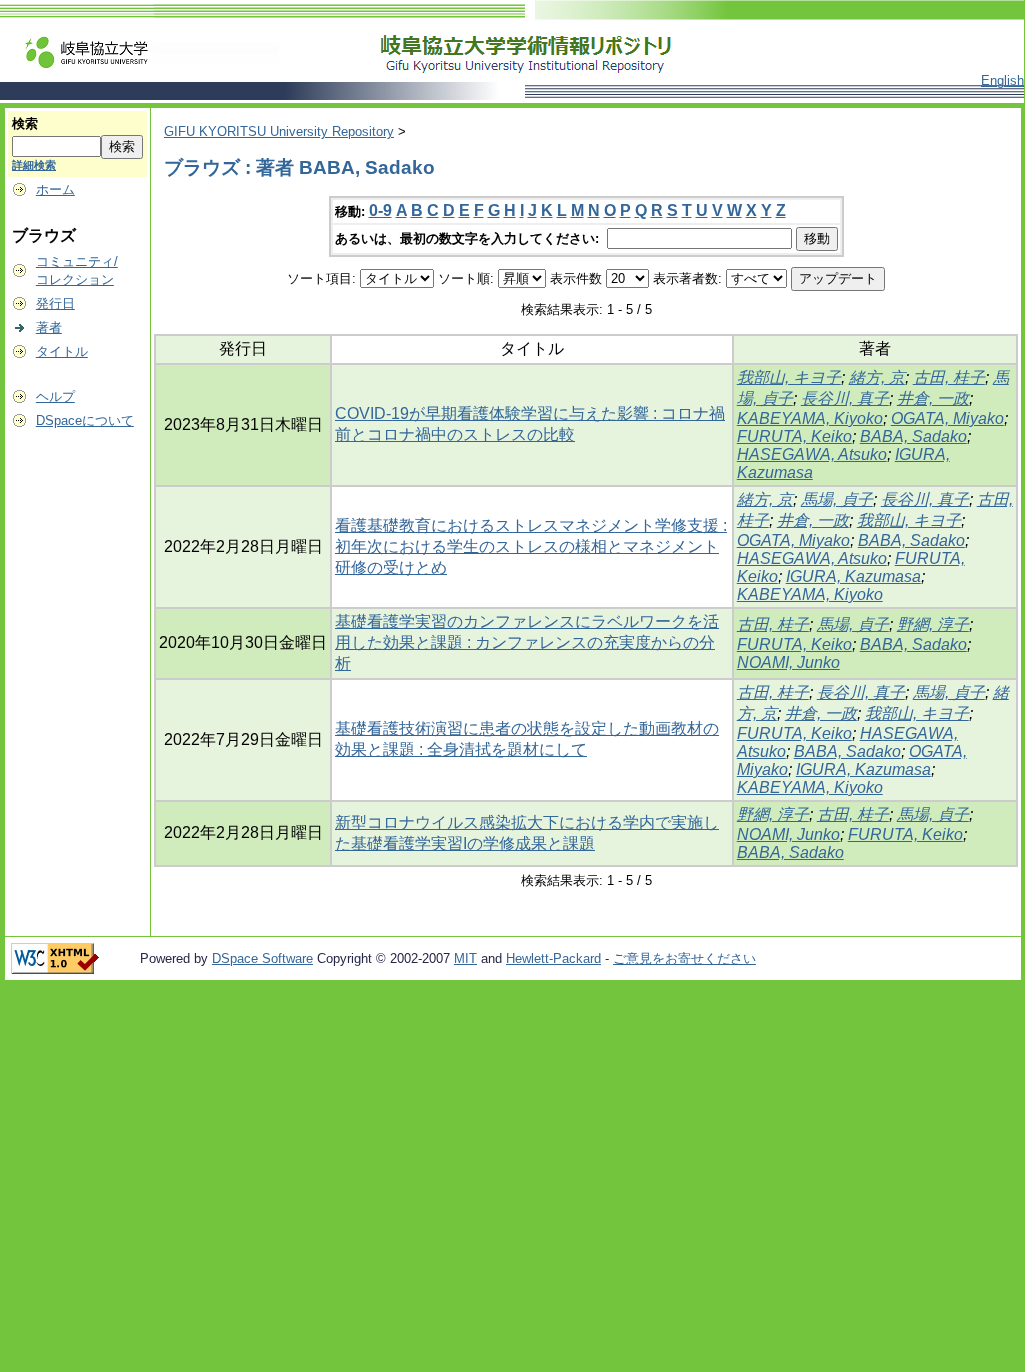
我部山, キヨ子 (789, 377)
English (1002, 80)
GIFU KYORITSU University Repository (279, 131)
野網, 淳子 (933, 624)
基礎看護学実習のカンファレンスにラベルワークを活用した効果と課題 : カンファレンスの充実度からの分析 (527, 642)
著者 (49, 327)
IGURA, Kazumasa (853, 576)
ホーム (55, 189)
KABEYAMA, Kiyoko (810, 418)
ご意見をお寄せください (684, 958)
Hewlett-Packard (553, 958)
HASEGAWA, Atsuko (812, 454)
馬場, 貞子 (837, 499)
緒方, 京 (877, 377)
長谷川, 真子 (845, 398)
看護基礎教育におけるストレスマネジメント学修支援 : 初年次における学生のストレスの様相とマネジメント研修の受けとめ (531, 546)
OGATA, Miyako (947, 418)
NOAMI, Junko (788, 662)
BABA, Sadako (913, 436)
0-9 (380, 210)
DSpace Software (262, 958)
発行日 (55, 303)
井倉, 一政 (933, 398)
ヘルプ (55, 396)
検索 (25, 123)
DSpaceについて (85, 420)
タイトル (62, 351)
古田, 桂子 (949, 377)
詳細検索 (34, 165)
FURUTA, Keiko (794, 436)
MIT (465, 958)
